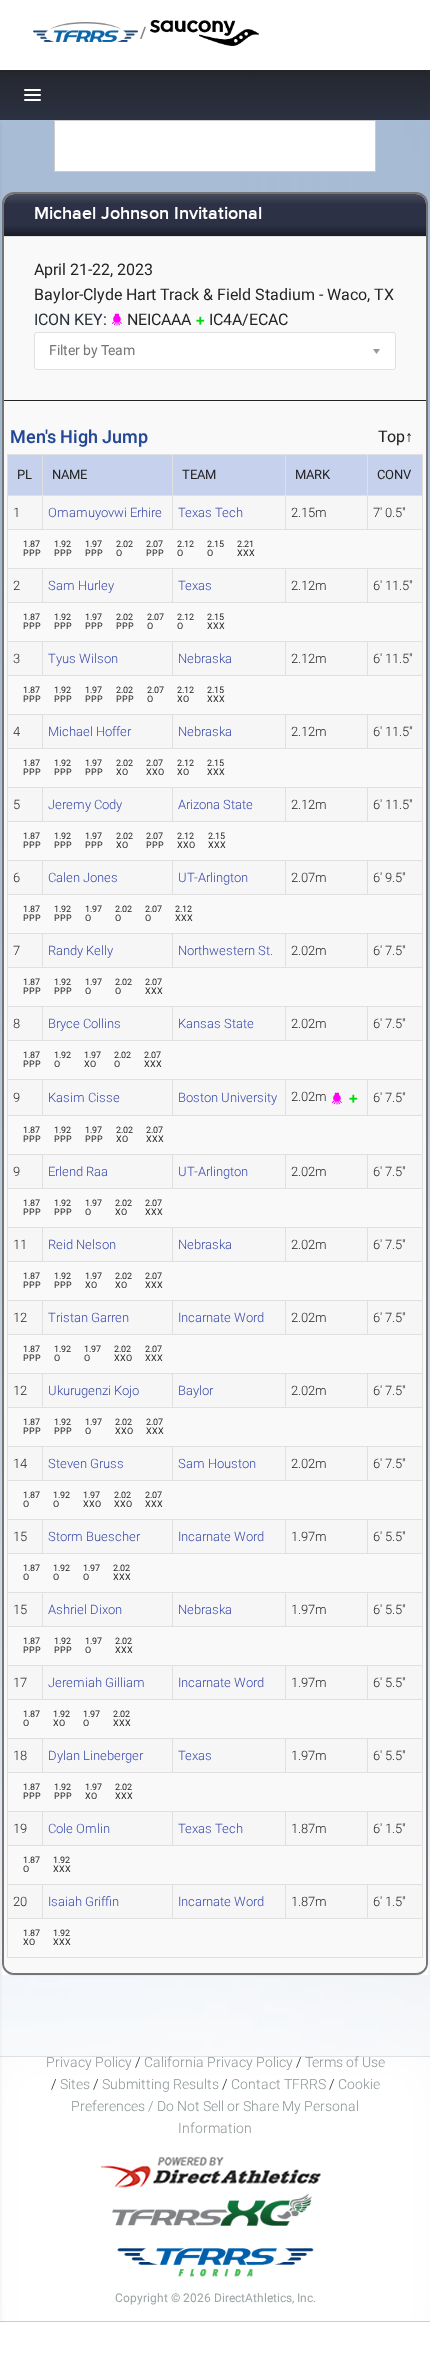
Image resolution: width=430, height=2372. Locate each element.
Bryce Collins (84, 1023)
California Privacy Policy (218, 2062)
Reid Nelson (82, 1244)
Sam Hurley (81, 585)
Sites (75, 2084)
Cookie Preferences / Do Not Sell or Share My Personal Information (225, 2106)
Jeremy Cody (85, 804)
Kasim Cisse (84, 1097)
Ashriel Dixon (85, 1609)
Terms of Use (345, 2062)
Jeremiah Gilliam (96, 1682)
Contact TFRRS (280, 2084)
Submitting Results (160, 2084)
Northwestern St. (225, 950)
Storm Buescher (94, 1536)
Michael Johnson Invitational (148, 214)
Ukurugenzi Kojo (93, 1390)
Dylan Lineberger (95, 1755)
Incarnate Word (221, 1317)
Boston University (227, 1097)
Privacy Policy (89, 2062)
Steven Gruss (86, 1463)
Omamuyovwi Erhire (105, 512)
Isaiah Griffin (83, 1901)
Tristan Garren (88, 1317)
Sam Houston (217, 1463)
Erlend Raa (78, 1171)
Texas (195, 585)
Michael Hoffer (89, 731)
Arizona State (215, 804)
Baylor (195, 1390)
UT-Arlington (213, 877)
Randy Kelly (80, 950)
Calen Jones (83, 877)
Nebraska (205, 658)
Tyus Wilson (83, 658)
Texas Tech (210, 512)
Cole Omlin (79, 1828)
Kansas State (216, 1023)
